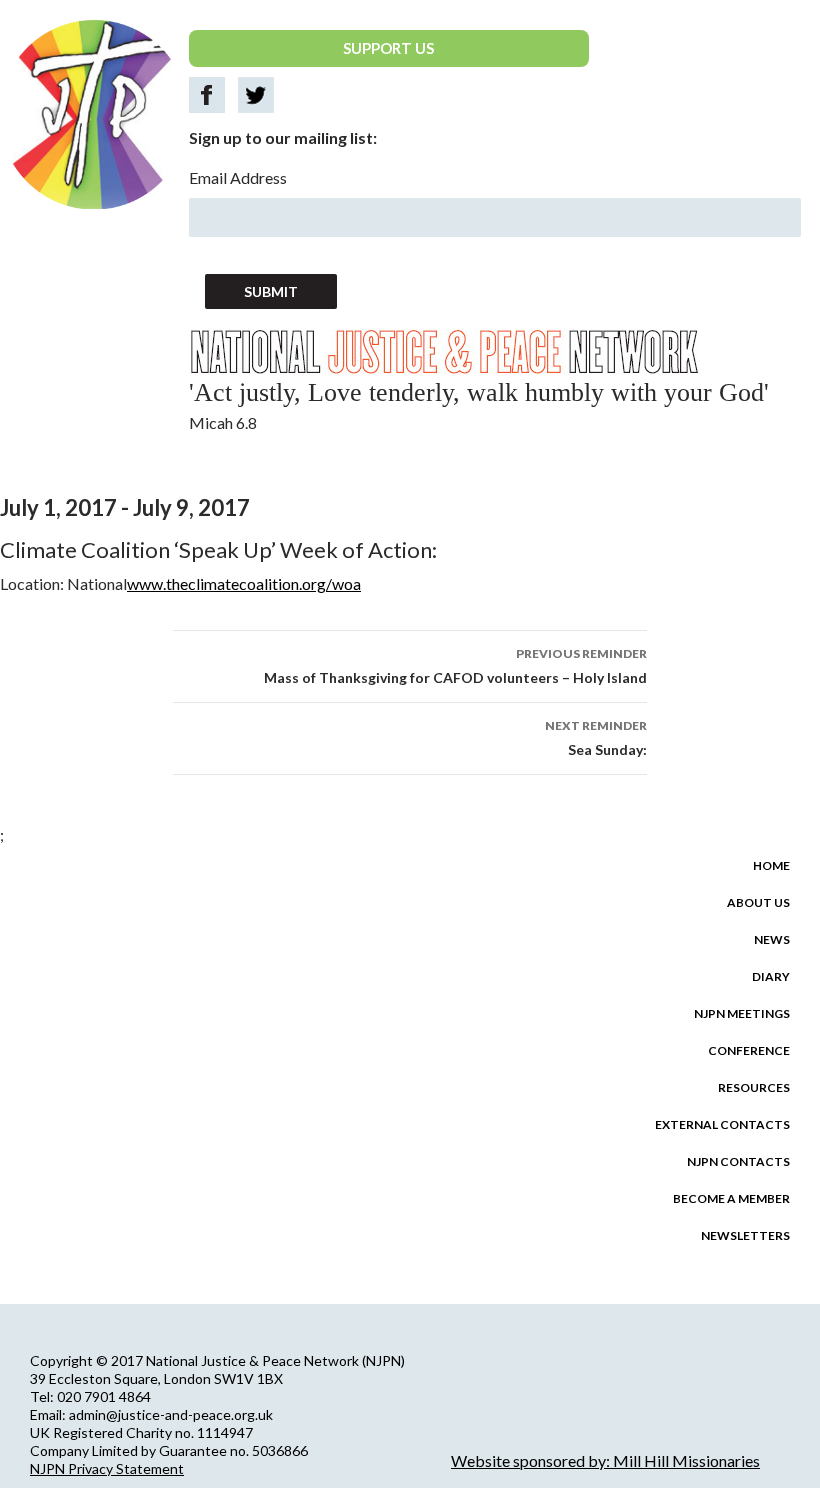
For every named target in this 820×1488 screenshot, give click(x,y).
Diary (771, 976)
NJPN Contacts (738, 1161)
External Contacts (722, 1124)
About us (758, 902)
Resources (754, 1087)
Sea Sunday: (596, 738)
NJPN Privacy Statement (107, 1468)
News (772, 939)
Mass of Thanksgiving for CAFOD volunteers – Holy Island (455, 666)
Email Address (238, 177)
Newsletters (745, 1235)
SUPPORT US (388, 48)
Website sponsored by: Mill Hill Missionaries (605, 1460)
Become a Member (731, 1198)
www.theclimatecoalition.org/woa (244, 583)
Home (771, 865)
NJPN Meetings (742, 1013)
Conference (749, 1050)
